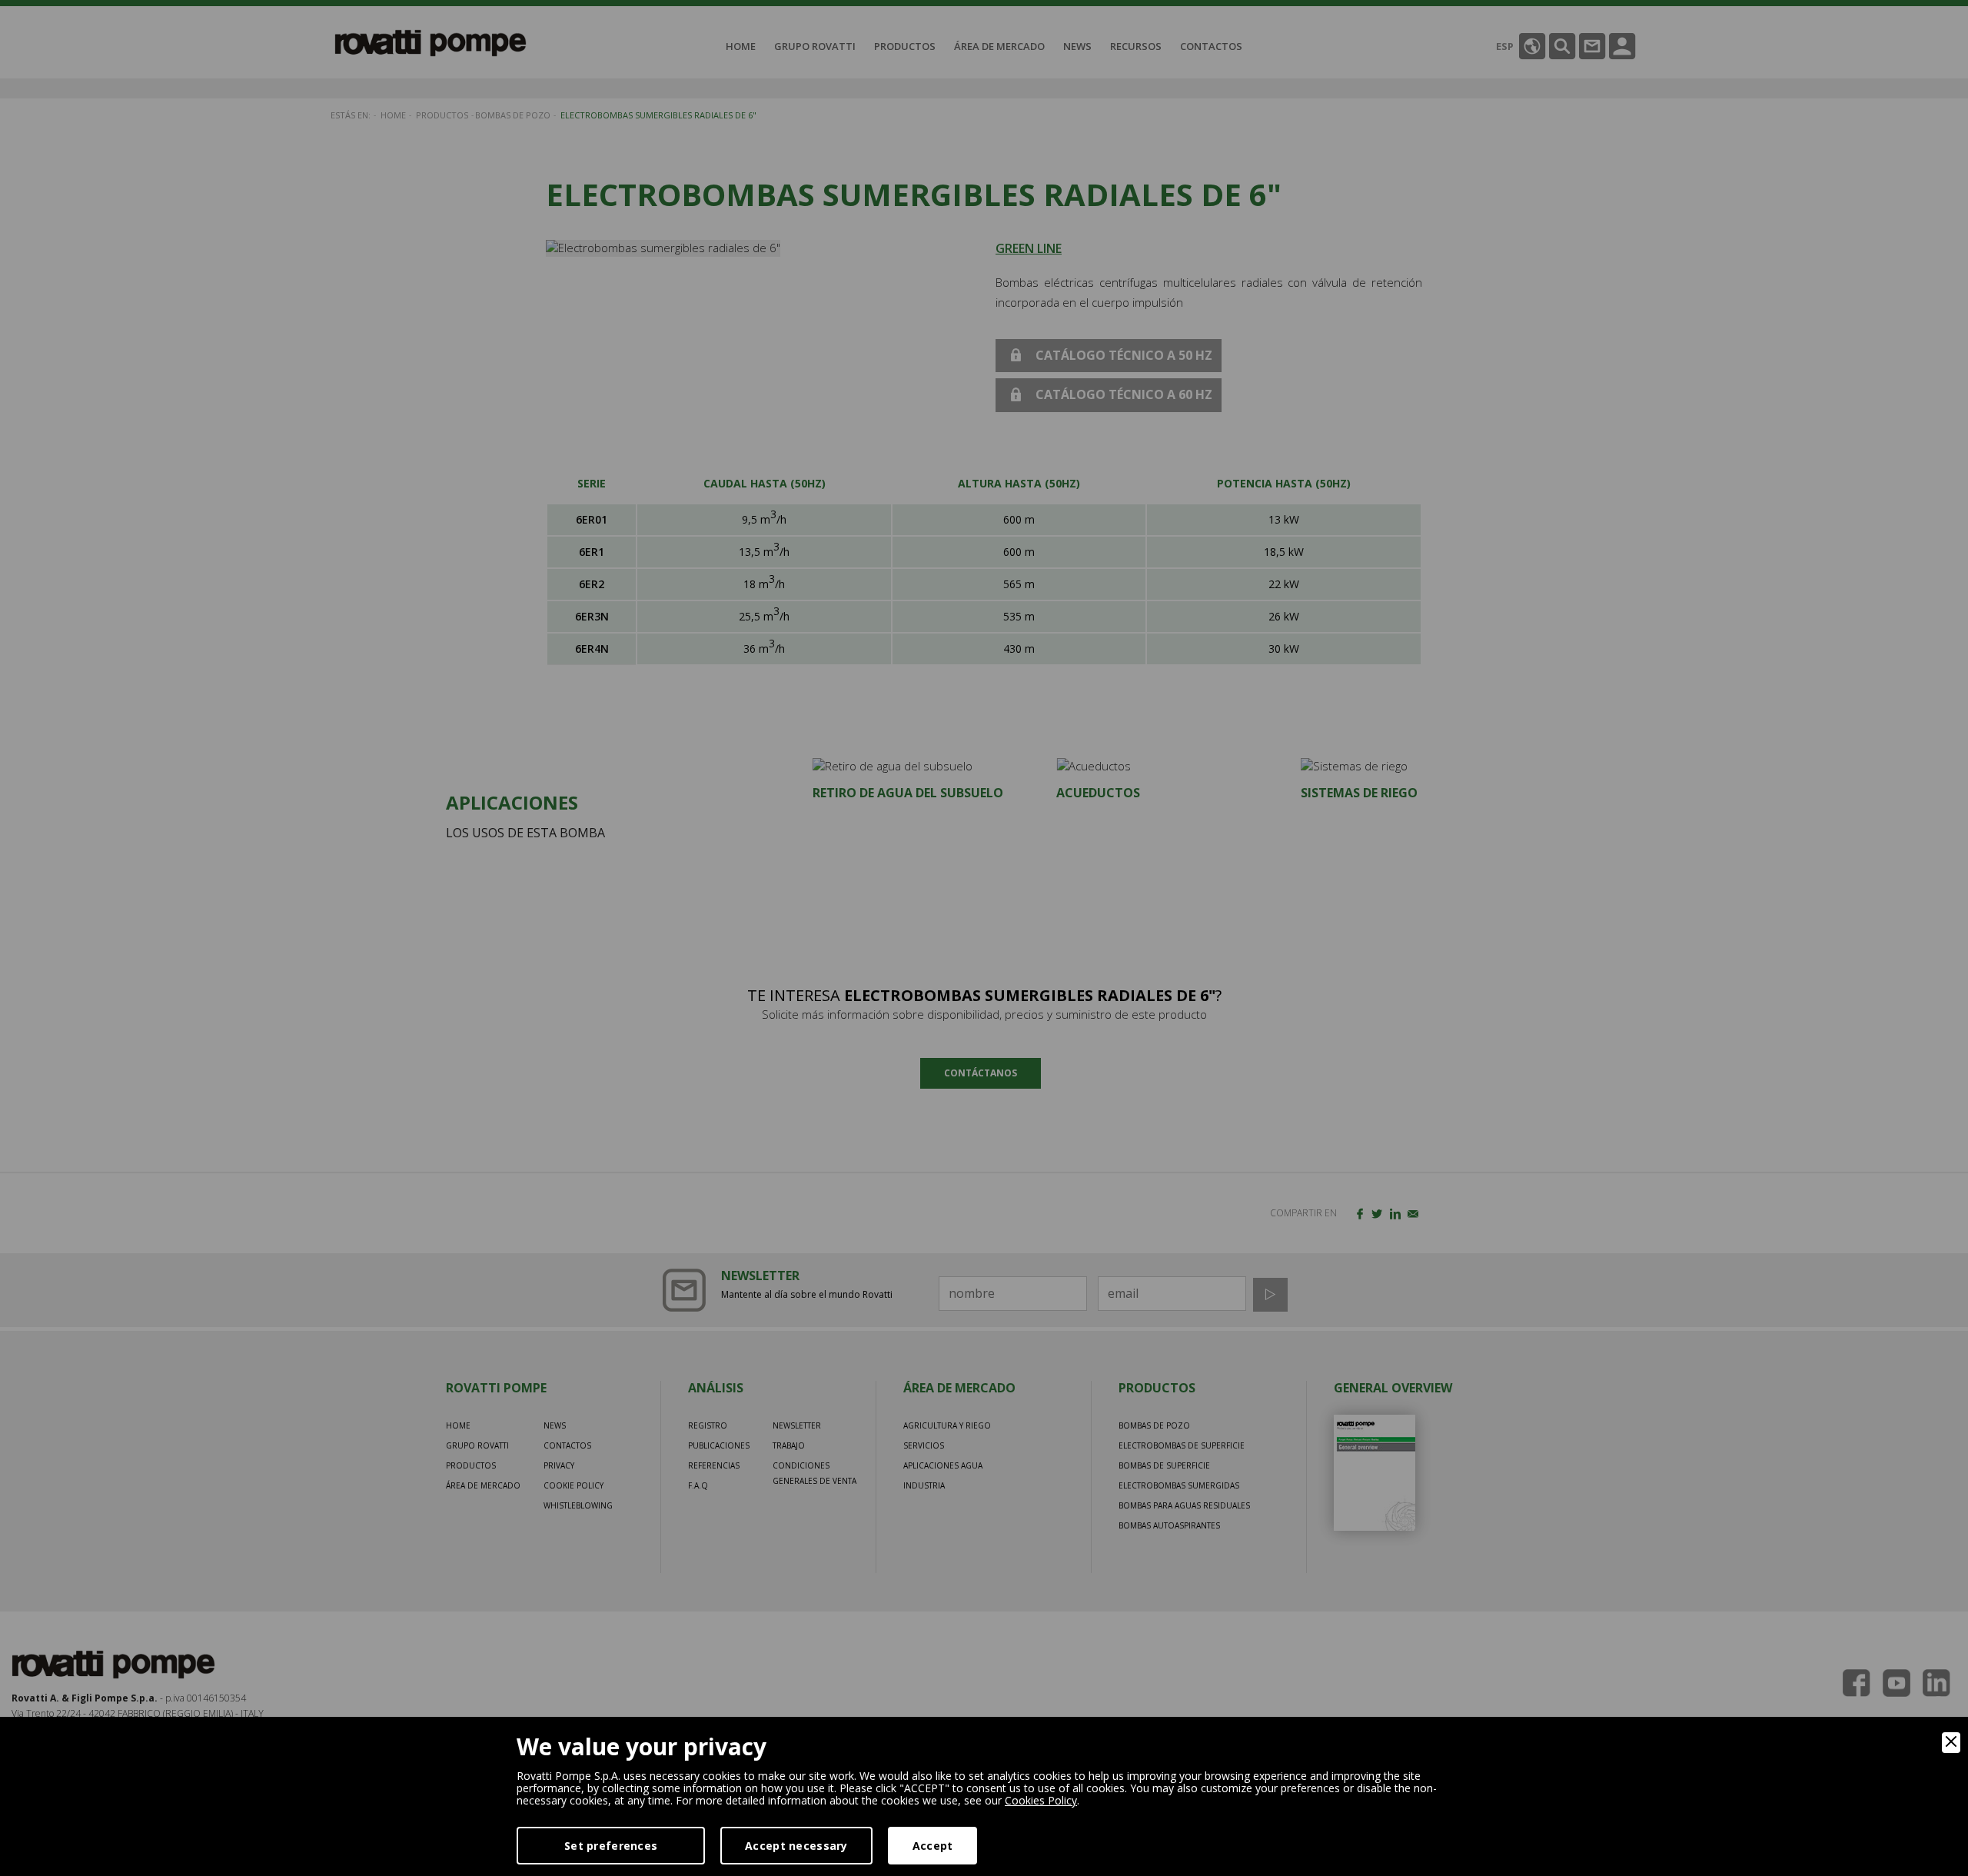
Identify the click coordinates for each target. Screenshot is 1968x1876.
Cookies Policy (1041, 1800)
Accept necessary (796, 1846)
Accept (933, 1846)
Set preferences (611, 1846)
